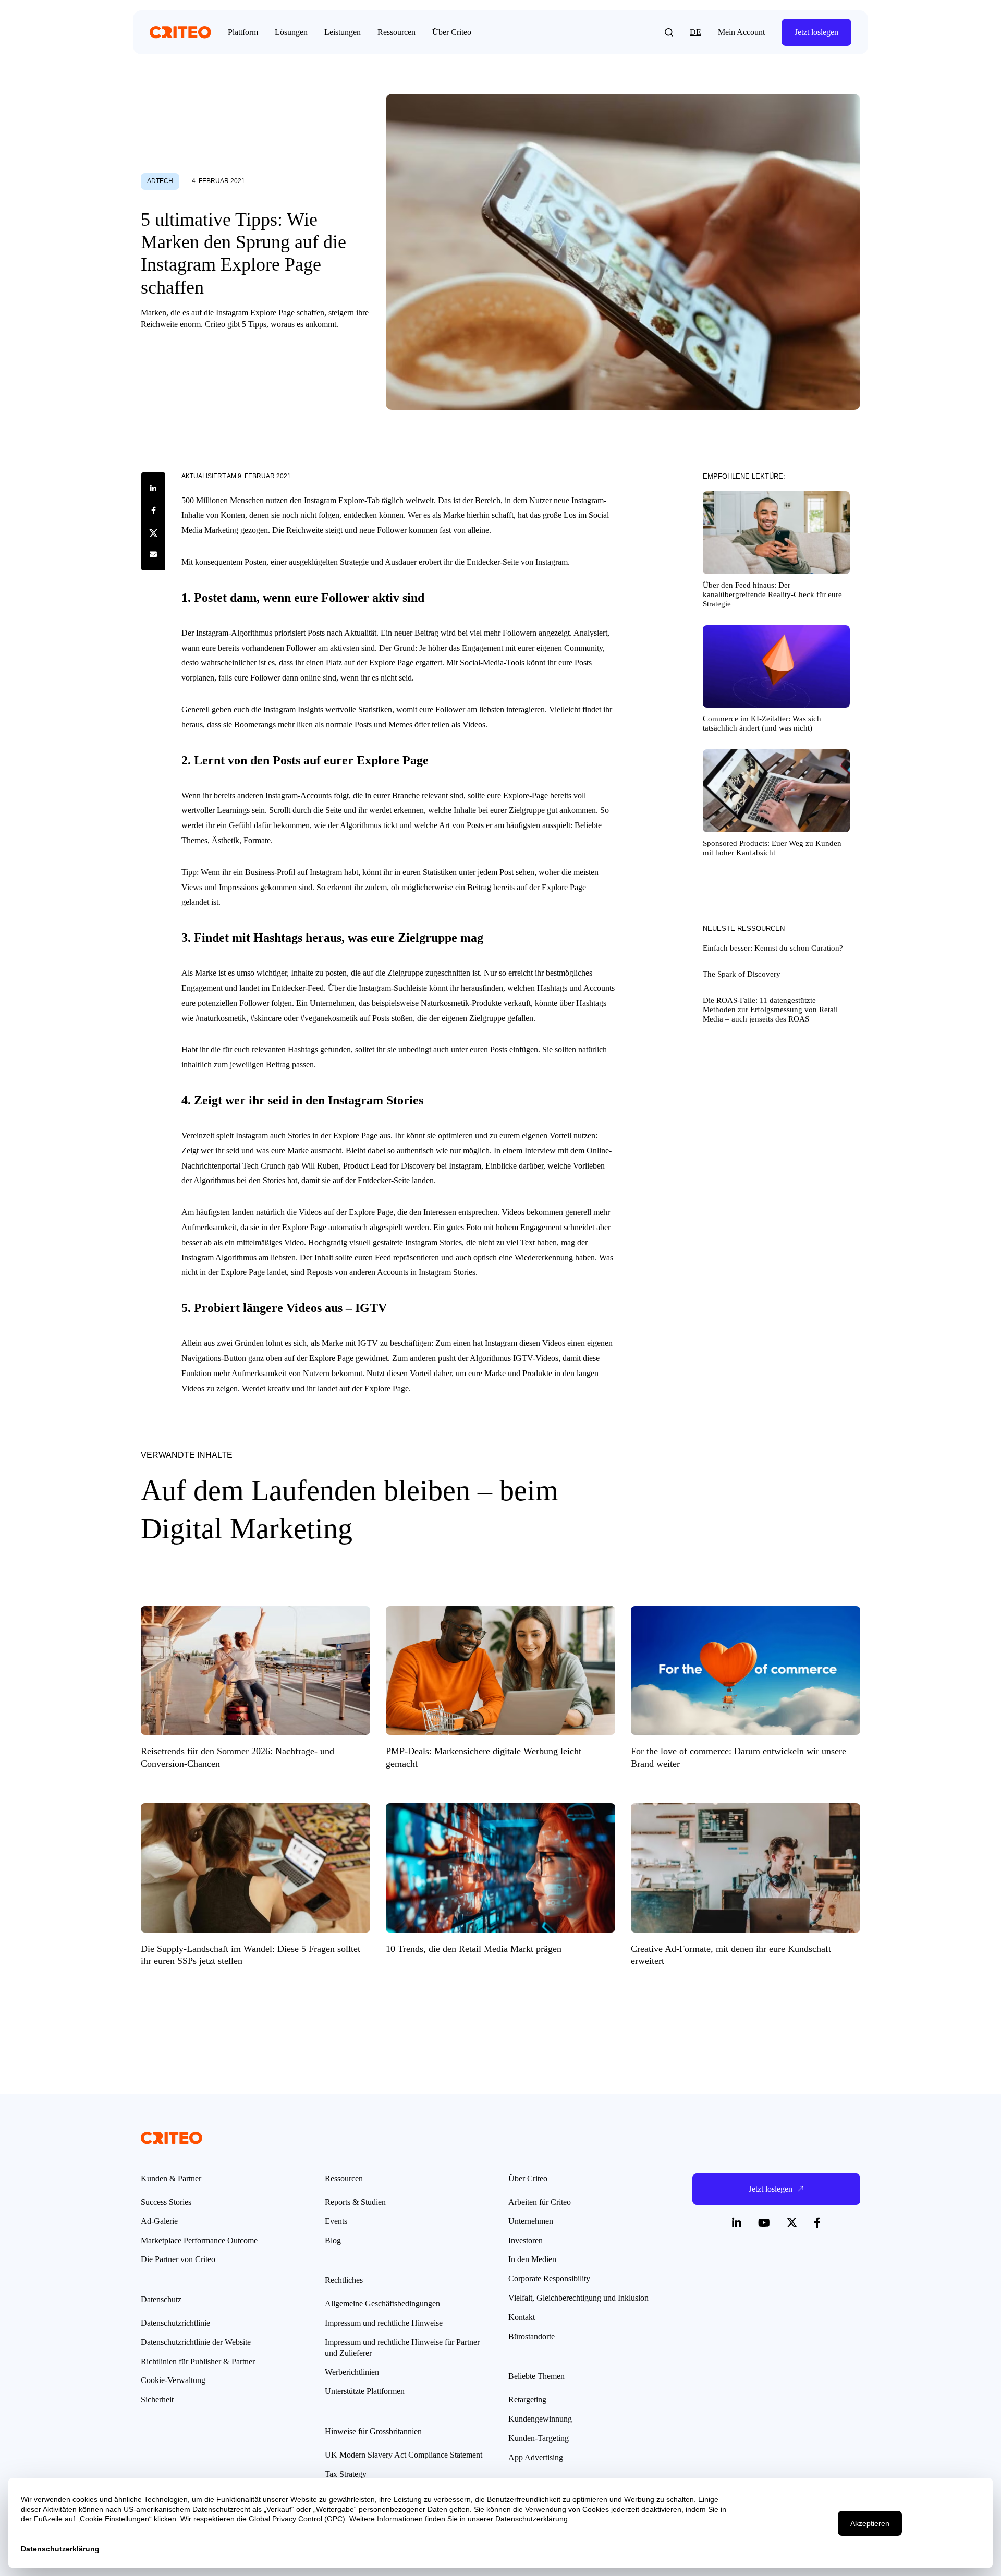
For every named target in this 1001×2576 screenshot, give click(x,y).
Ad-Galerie (159, 2221)
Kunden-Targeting (539, 2438)
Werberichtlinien (352, 2372)
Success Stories (166, 2202)
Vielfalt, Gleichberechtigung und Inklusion (578, 2298)
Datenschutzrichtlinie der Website (196, 2342)
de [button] (695, 32)
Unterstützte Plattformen (365, 2391)
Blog (333, 2240)
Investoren (526, 2240)
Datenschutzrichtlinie (175, 2323)
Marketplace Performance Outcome (199, 2240)
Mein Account (741, 32)
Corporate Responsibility (549, 2279)
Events (336, 2221)
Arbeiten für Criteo (540, 2202)
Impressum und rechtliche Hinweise (384, 2323)
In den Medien (532, 2259)
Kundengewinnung (540, 2419)
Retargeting (527, 2399)
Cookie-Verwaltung (173, 2380)
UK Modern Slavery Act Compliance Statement (404, 2455)
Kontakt (522, 2317)
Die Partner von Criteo (178, 2259)
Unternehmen (531, 2221)
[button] (669, 32)
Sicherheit (157, 2399)
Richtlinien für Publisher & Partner (198, 2361)
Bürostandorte (532, 2336)
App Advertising (536, 2457)
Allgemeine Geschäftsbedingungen (382, 2304)
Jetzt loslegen (816, 32)
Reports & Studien (355, 2202)
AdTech (160, 181)
